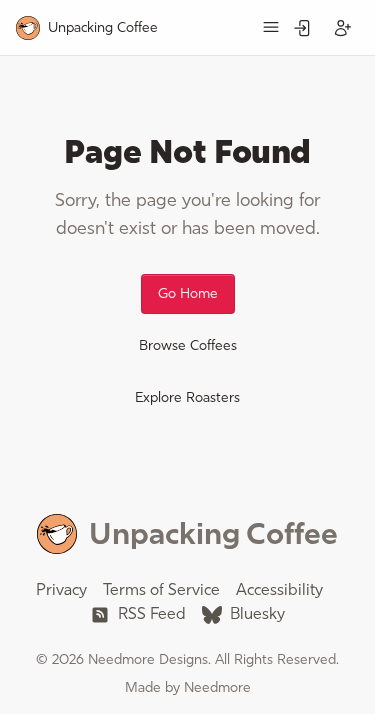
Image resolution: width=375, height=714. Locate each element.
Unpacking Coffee (213, 533)
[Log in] (303, 28)
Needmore (217, 687)
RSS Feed (150, 613)
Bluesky (255, 613)
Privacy (61, 589)
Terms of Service (161, 589)
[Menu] (271, 27)
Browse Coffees (188, 345)
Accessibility (279, 589)
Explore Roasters (187, 397)
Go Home (188, 293)
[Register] (343, 28)
